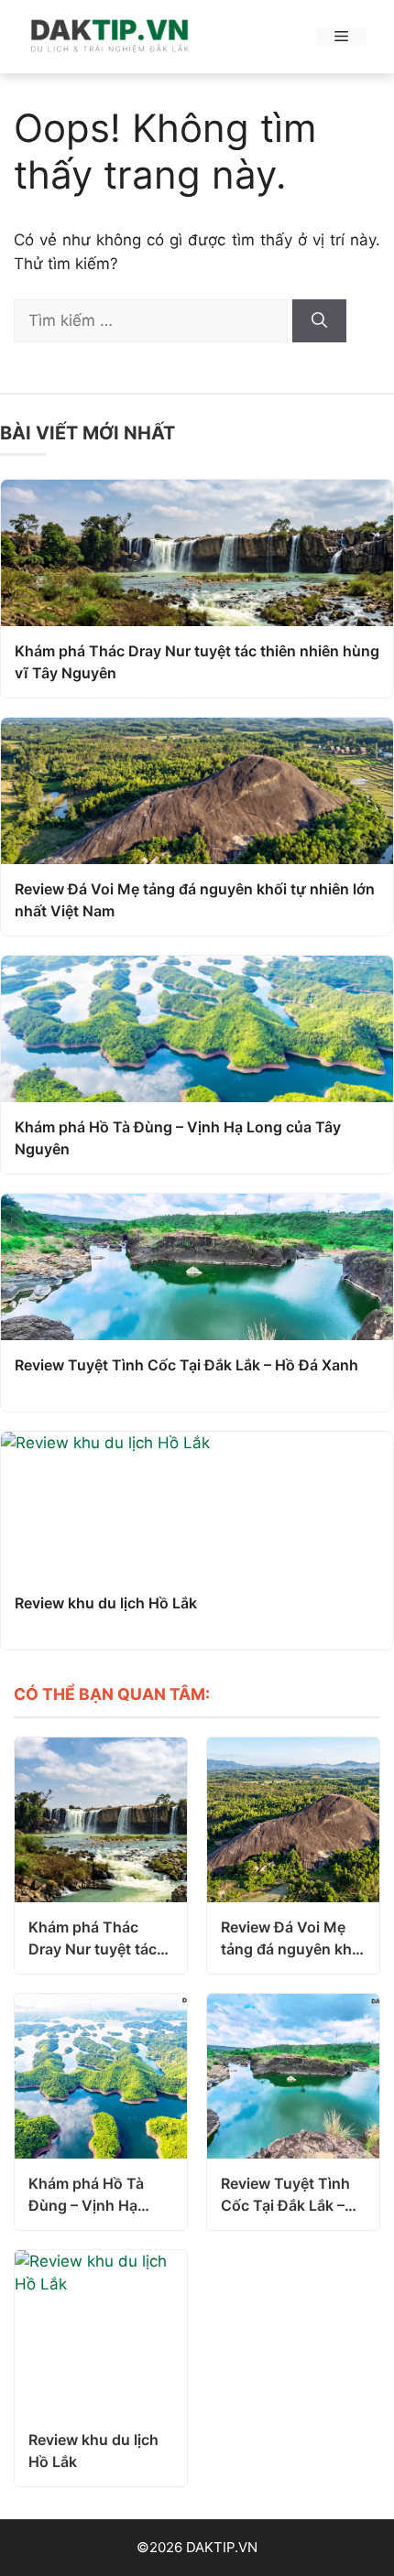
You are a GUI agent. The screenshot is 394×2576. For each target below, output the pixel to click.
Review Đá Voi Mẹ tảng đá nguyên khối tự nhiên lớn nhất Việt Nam (195, 900)
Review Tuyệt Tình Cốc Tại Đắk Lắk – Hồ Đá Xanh (186, 1365)
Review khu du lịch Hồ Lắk (106, 1603)
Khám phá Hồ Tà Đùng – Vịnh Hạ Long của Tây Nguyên (178, 1138)
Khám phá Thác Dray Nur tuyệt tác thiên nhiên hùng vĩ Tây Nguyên (197, 662)
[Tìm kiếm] (319, 321)
